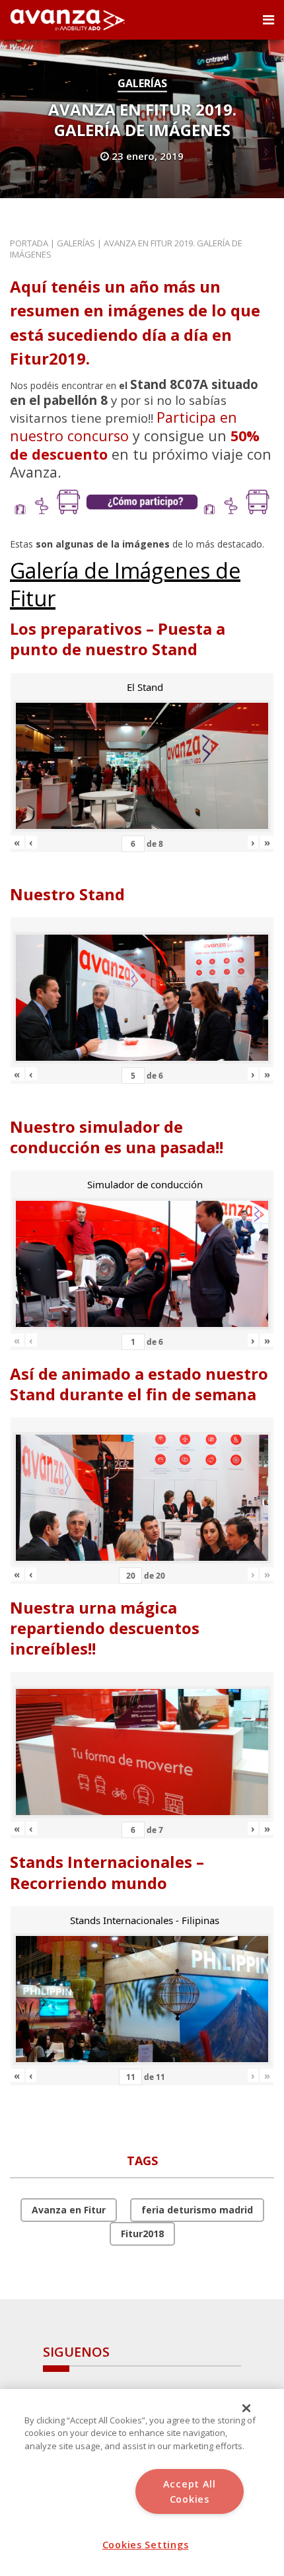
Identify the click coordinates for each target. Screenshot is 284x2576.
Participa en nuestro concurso (124, 426)
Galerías (142, 83)
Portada (29, 243)
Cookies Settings (146, 2545)
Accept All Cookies (190, 2491)
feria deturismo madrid (197, 2210)
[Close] (246, 2408)
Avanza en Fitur (69, 2210)
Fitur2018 (142, 2234)
